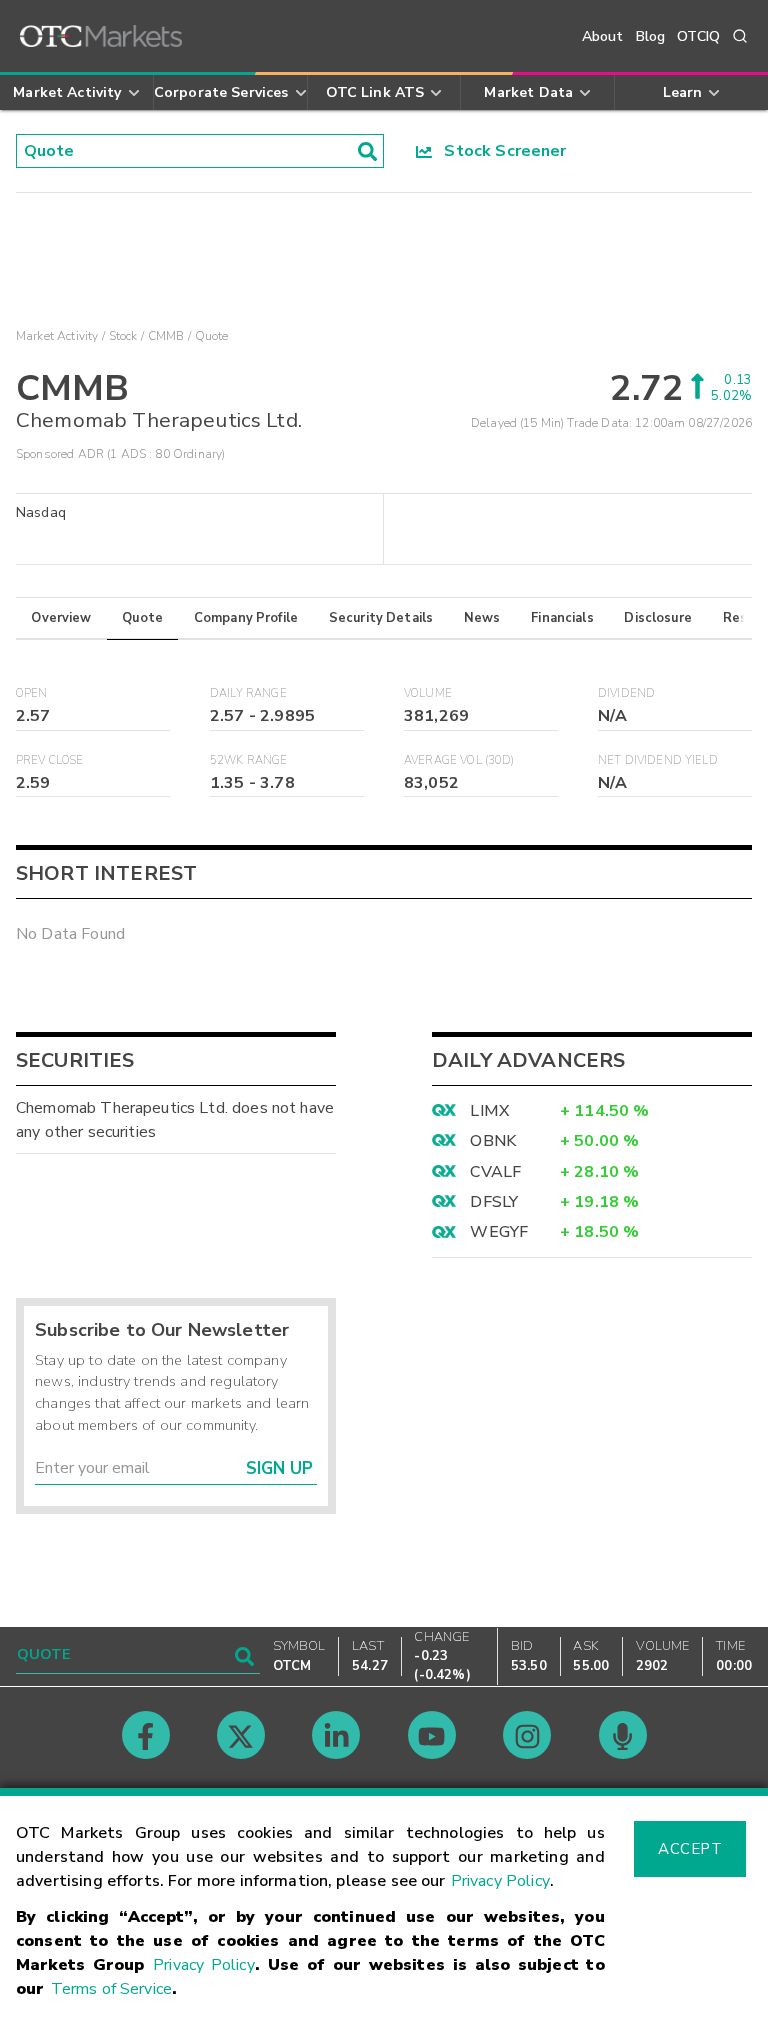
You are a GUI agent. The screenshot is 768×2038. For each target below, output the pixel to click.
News (482, 618)
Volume (428, 693)
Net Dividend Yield (658, 760)
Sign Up (279, 1468)
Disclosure (658, 618)
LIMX (489, 1111)
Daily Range (248, 693)
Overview (61, 618)
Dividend (626, 693)
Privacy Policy (500, 1881)
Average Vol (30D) (459, 760)
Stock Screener (499, 151)
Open (32, 693)
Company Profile (246, 618)
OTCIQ (698, 36)
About (603, 36)
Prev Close (50, 760)
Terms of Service (111, 1989)
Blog (651, 36)
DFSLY (494, 1202)
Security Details (381, 618)
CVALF (495, 1172)
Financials (562, 618)
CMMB (166, 336)
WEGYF (499, 1232)
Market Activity (57, 336)
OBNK (493, 1141)
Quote (142, 618)
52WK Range (249, 760)
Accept (690, 1849)
